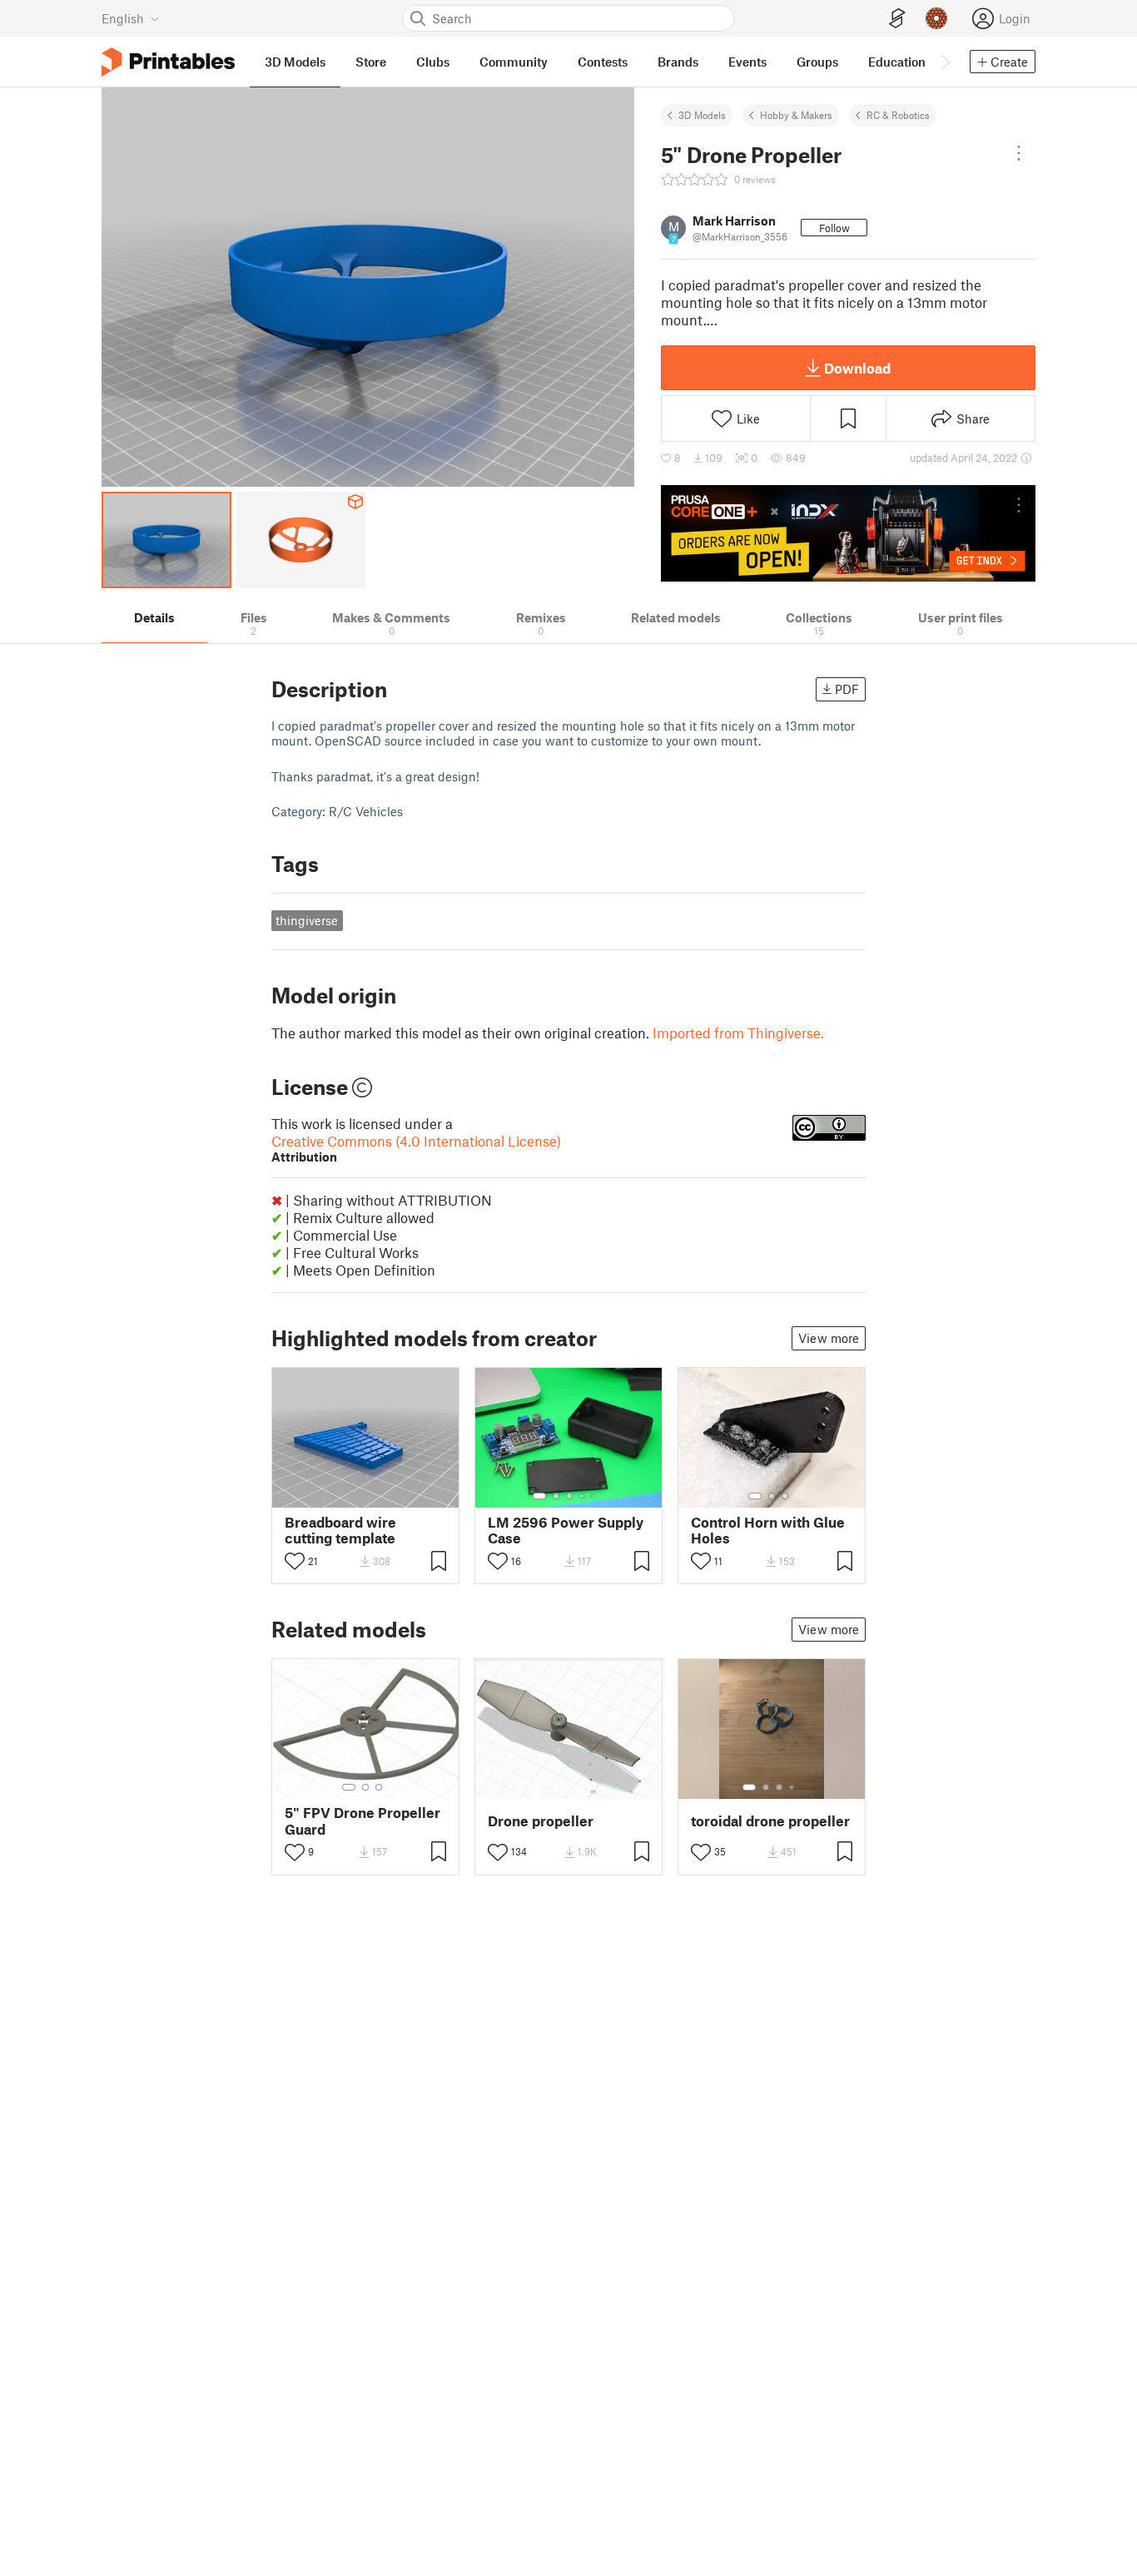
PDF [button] (847, 689)
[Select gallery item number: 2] (556, 1496)
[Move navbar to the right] (945, 62)
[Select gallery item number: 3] (569, 1496)
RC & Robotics (898, 115)
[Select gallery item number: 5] (594, 1496)
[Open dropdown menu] (1019, 153)
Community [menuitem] (514, 62)
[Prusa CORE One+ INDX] (848, 533)
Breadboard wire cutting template (340, 1530)
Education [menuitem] (897, 62)
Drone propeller (541, 1821)
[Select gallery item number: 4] (583, 1496)
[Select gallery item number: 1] (539, 1496)
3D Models (702, 115)
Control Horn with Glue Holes (768, 1530)
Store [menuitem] (371, 62)
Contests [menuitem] (603, 62)
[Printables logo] (168, 62)
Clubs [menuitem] (433, 62)
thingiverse (307, 920)
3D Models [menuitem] (295, 62)
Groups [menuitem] (817, 62)
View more (829, 1338)
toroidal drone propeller (770, 1821)
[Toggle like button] (295, 1561)
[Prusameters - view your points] (936, 18)
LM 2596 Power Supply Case (566, 1530)
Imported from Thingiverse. (738, 1033)
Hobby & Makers (796, 115)
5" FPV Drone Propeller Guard (362, 1821)
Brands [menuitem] (678, 62)
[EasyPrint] (897, 19)
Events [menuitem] (747, 62)
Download (857, 368)
